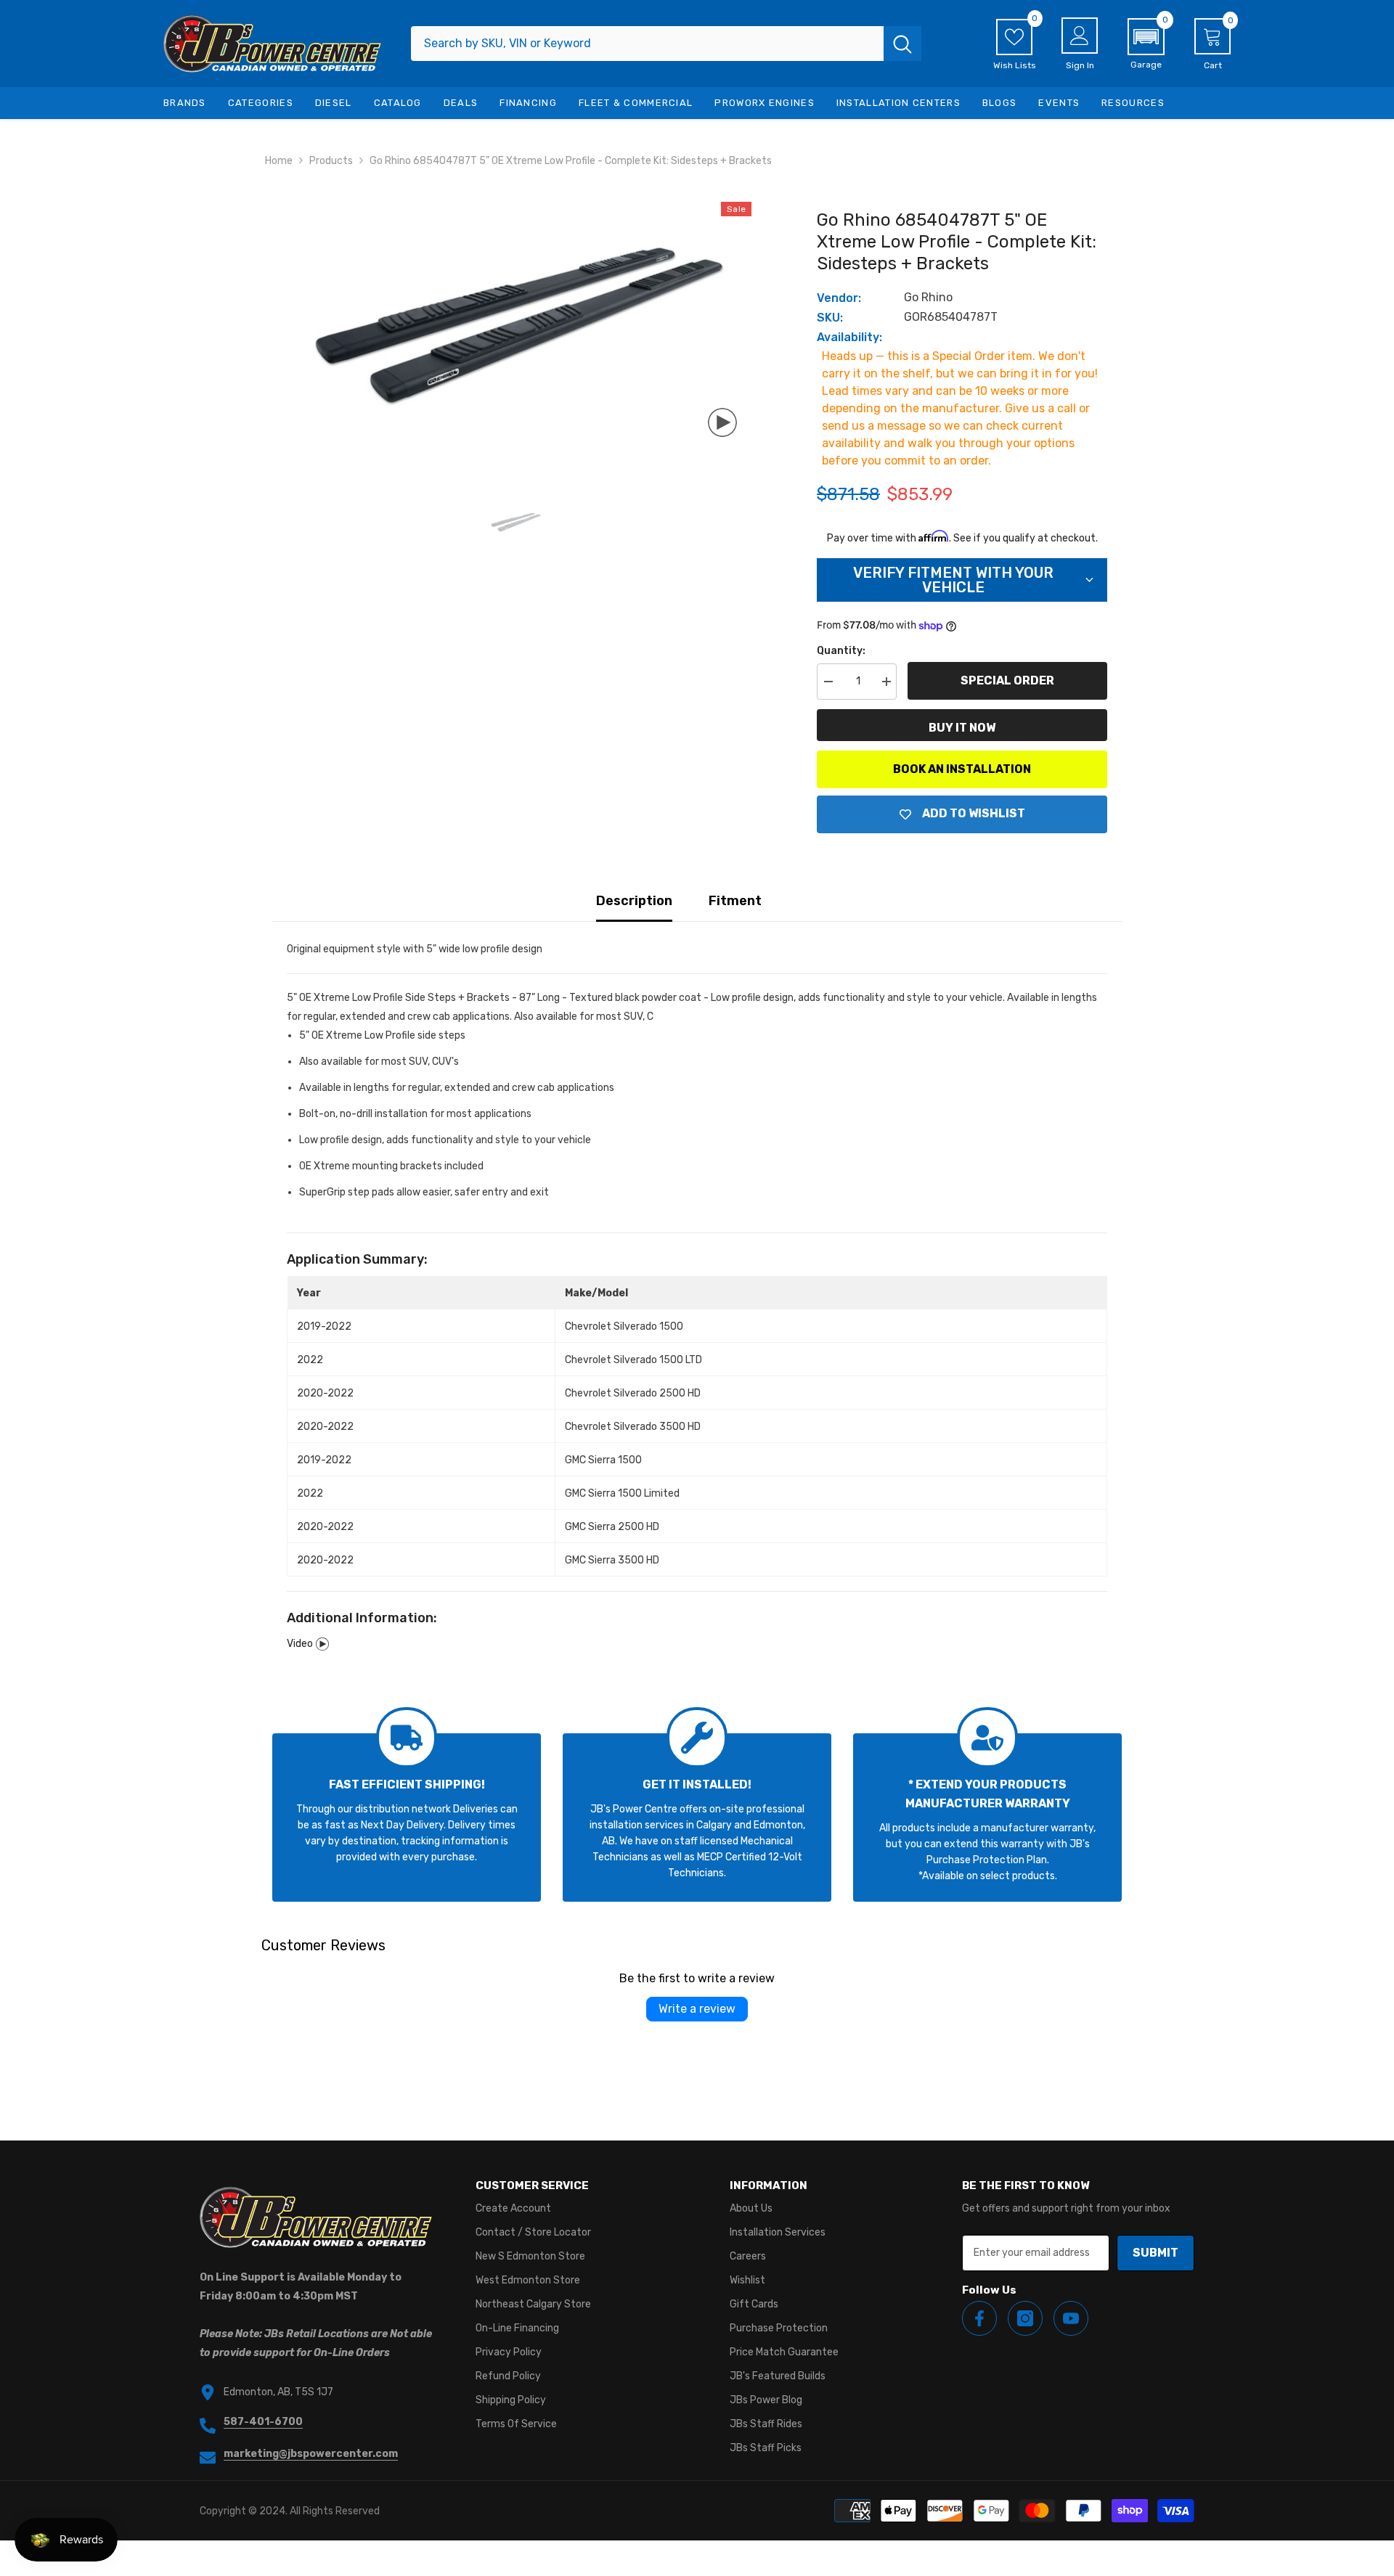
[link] (407, 1817)
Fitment (735, 901)
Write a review (697, 2009)
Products (331, 161)
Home (279, 161)
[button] (1146, 44)
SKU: (830, 318)
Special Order (1007, 680)
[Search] (666, 44)
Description (634, 901)
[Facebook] (979, 2318)
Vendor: (839, 298)
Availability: (849, 337)
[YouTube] (1071, 2318)
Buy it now (962, 728)
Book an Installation (962, 769)
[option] (516, 327)
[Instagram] (1025, 2318)
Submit (1155, 2253)
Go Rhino (928, 297)
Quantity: (841, 651)
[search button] (902, 44)
